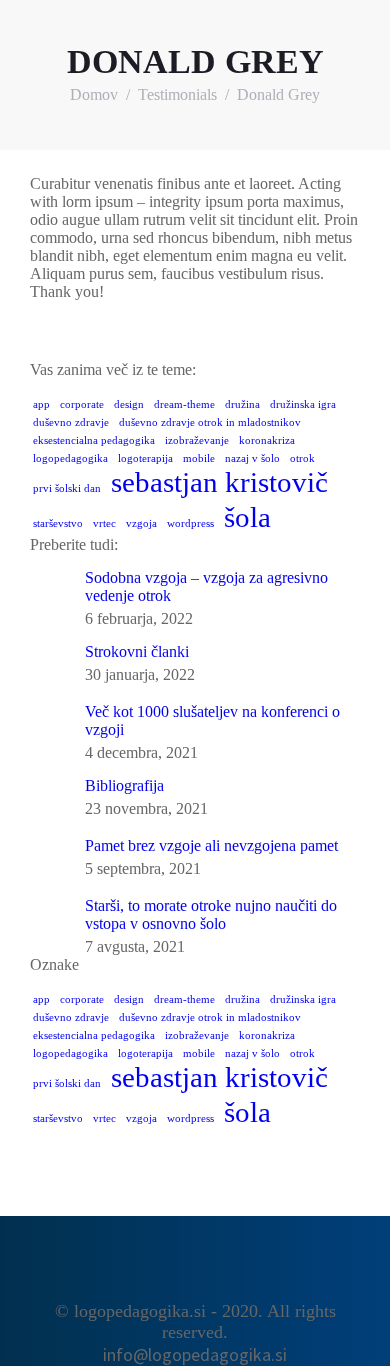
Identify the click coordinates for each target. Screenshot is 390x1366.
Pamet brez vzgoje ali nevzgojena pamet (211, 845)
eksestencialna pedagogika (94, 440)
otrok (302, 458)
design (129, 404)
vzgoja (141, 523)
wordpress (190, 523)
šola (247, 517)
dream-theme (184, 404)
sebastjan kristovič (219, 482)
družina (242, 404)
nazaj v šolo (252, 458)
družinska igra (303, 404)
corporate (82, 404)
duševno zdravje (71, 422)
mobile (199, 458)
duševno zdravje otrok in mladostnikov (210, 422)
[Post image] (50, 589)
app (41, 404)
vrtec (104, 523)
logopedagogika (70, 458)
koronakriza (267, 440)
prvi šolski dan (67, 488)
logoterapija (145, 458)
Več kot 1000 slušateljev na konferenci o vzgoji (212, 720)
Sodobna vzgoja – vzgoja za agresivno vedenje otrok (206, 586)
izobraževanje (197, 440)
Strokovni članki (137, 651)
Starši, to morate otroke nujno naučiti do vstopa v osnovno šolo (211, 914)
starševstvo (58, 523)
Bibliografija (124, 785)
